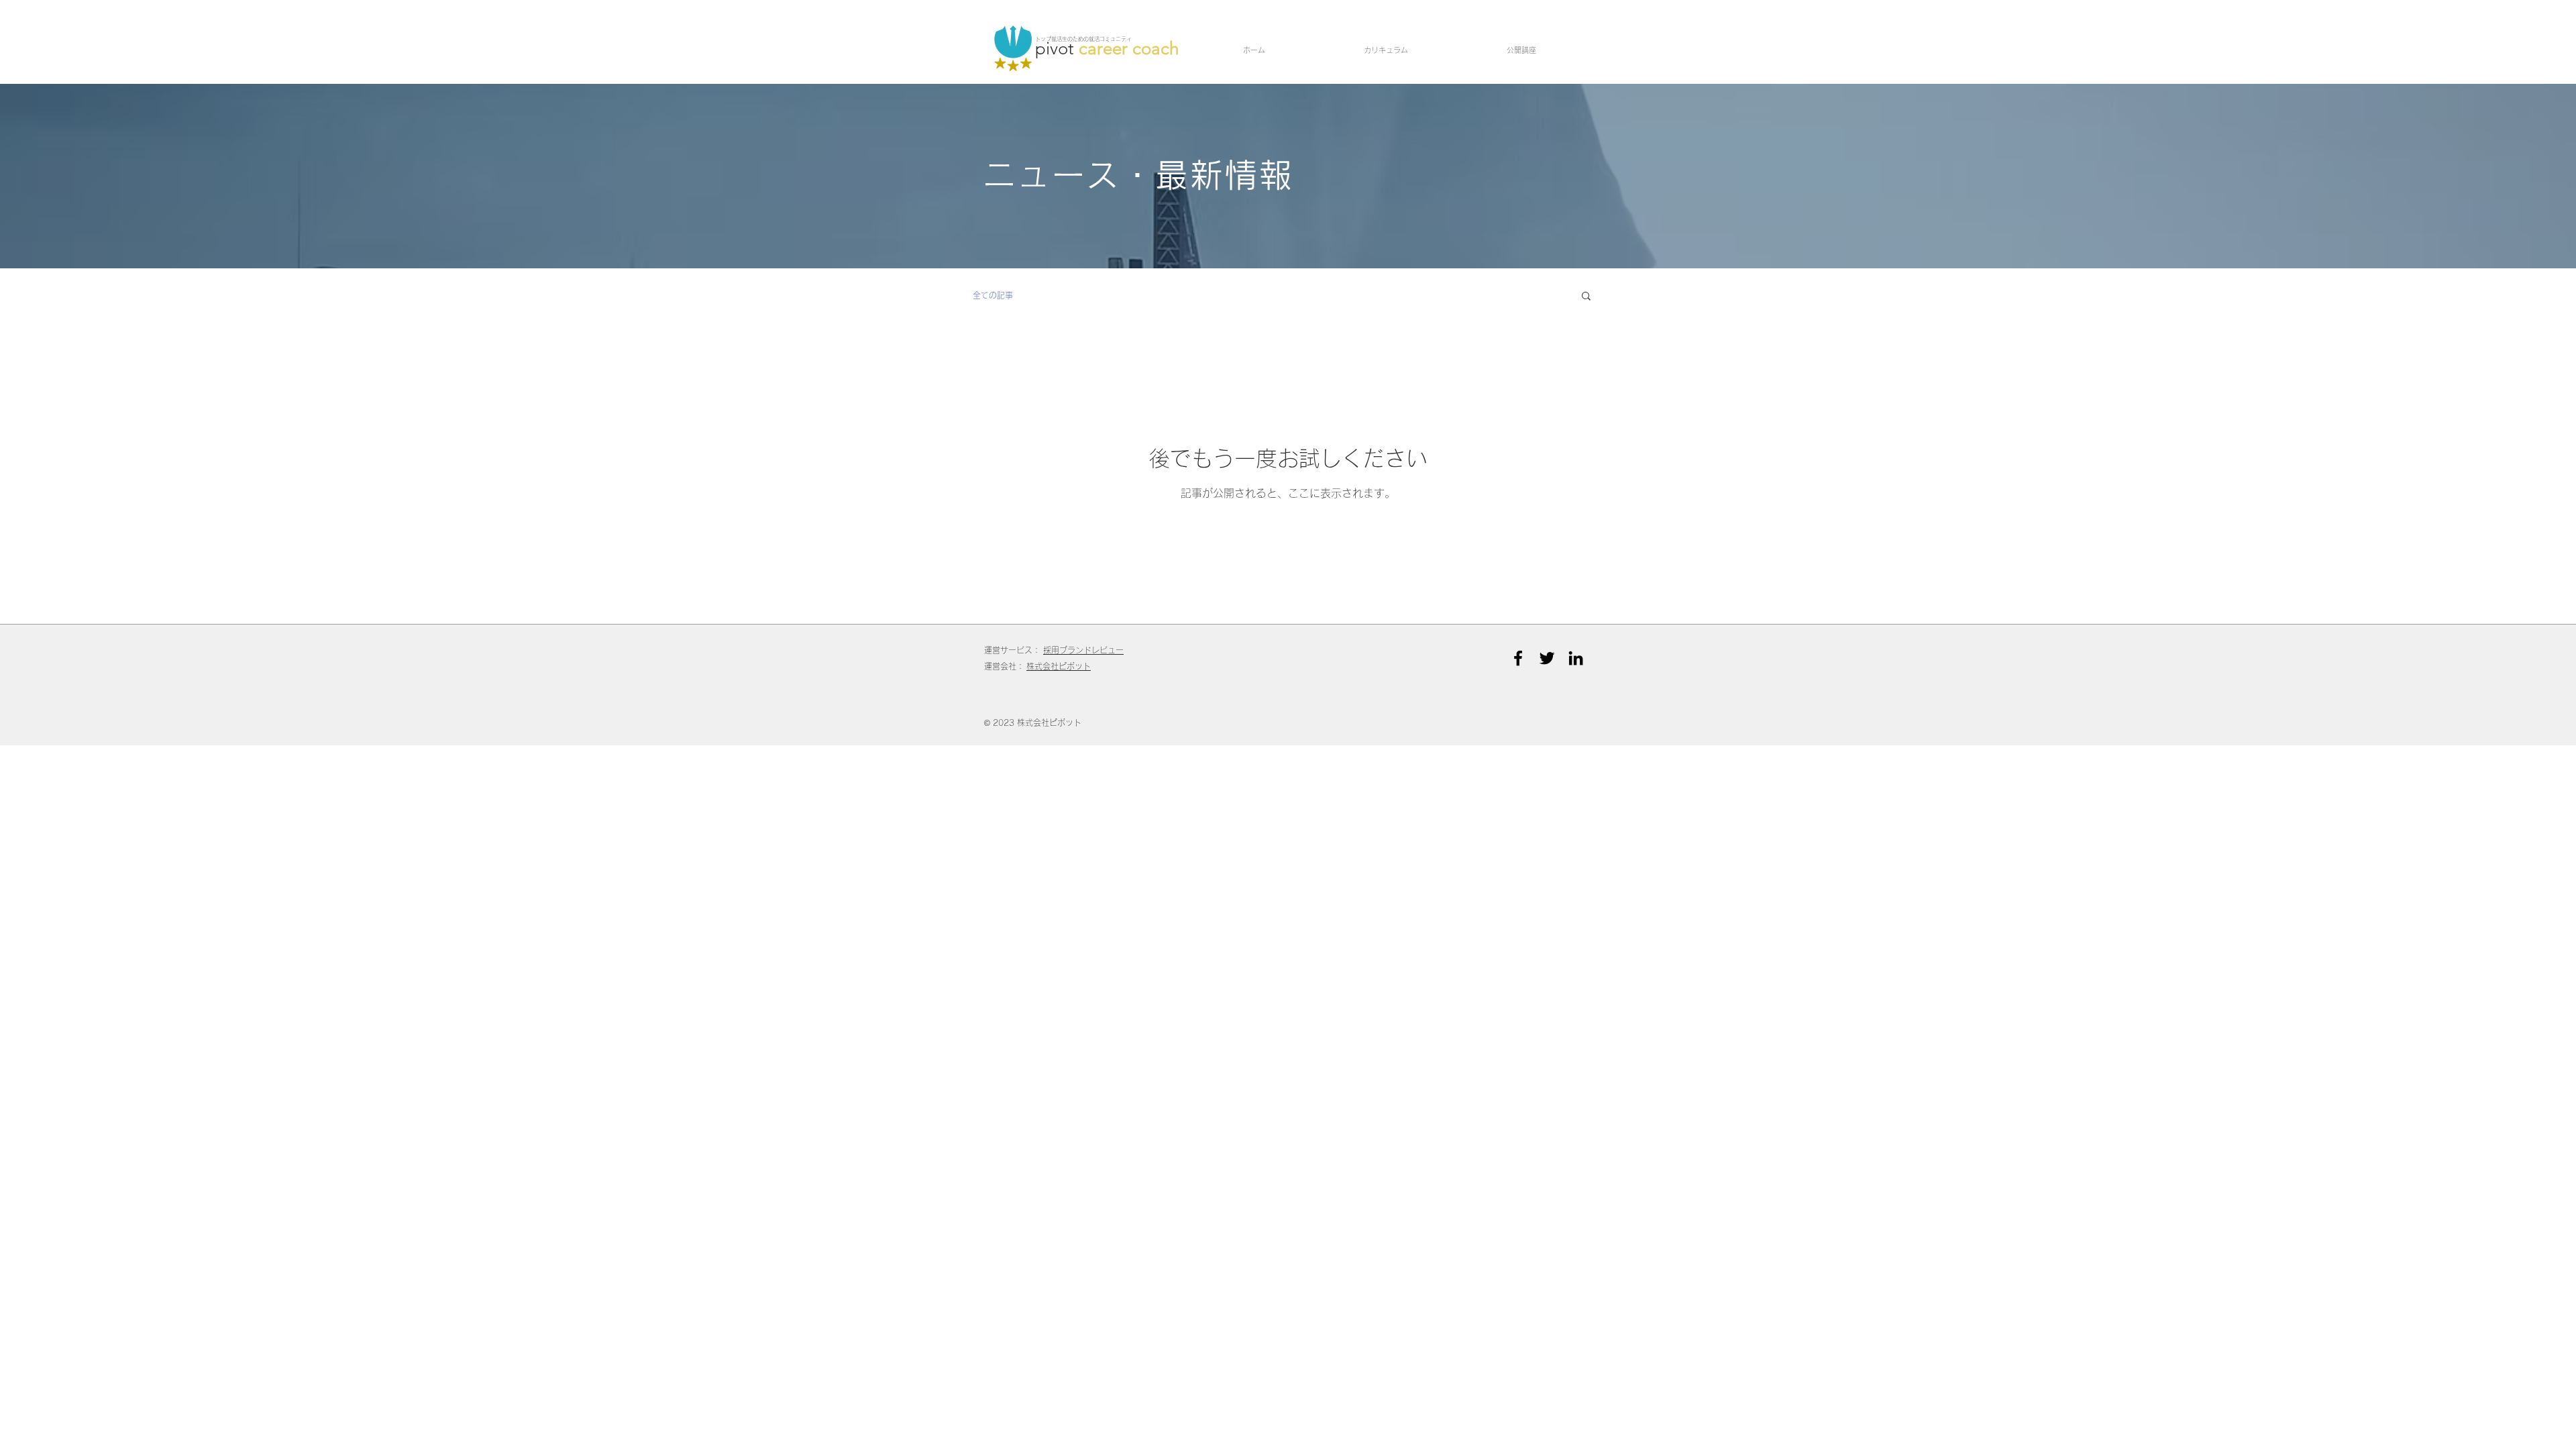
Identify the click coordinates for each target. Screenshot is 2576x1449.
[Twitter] (1547, 658)
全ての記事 (993, 295)
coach (1156, 49)
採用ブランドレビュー (1083, 650)
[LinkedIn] (1576, 658)
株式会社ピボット (1059, 666)
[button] (1586, 297)
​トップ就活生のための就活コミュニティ (1083, 39)
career (1106, 49)
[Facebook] (1518, 658)
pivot (1057, 49)
